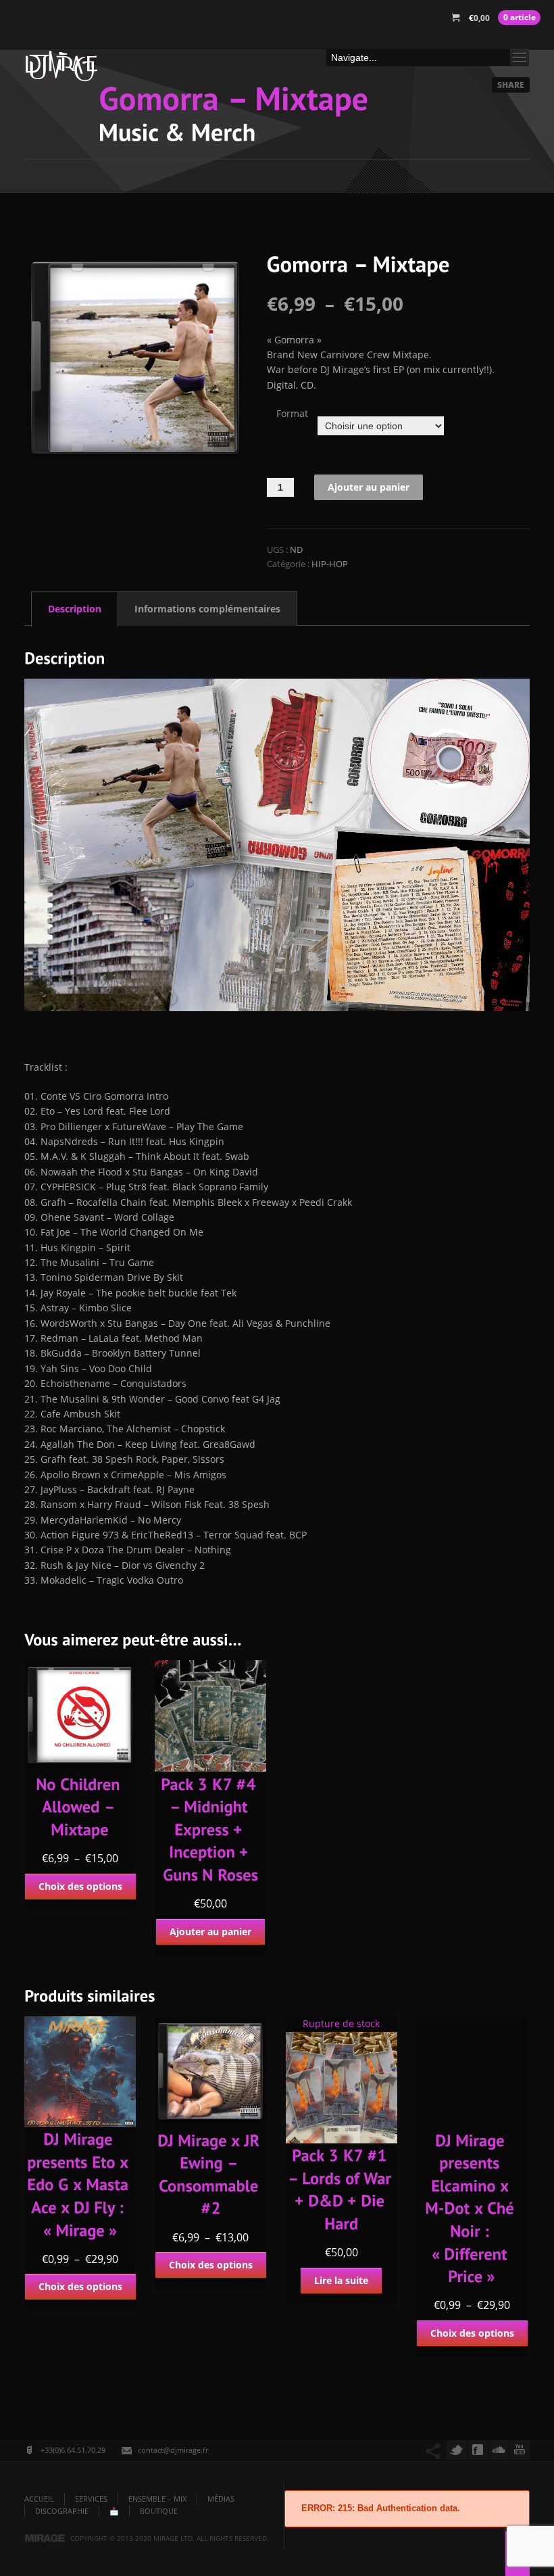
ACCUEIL (39, 2499)
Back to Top (513, 41)
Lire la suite (341, 2280)
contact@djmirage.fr (173, 2450)
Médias (221, 2499)
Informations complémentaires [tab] (207, 609)
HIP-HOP (330, 564)
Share (511, 85)
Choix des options (80, 1886)
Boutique (159, 2511)
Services (91, 2499)
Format (292, 413)
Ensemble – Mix (157, 2499)
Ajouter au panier (369, 487)
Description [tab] (75, 609)
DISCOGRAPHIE (62, 2511)
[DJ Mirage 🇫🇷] (61, 70)
